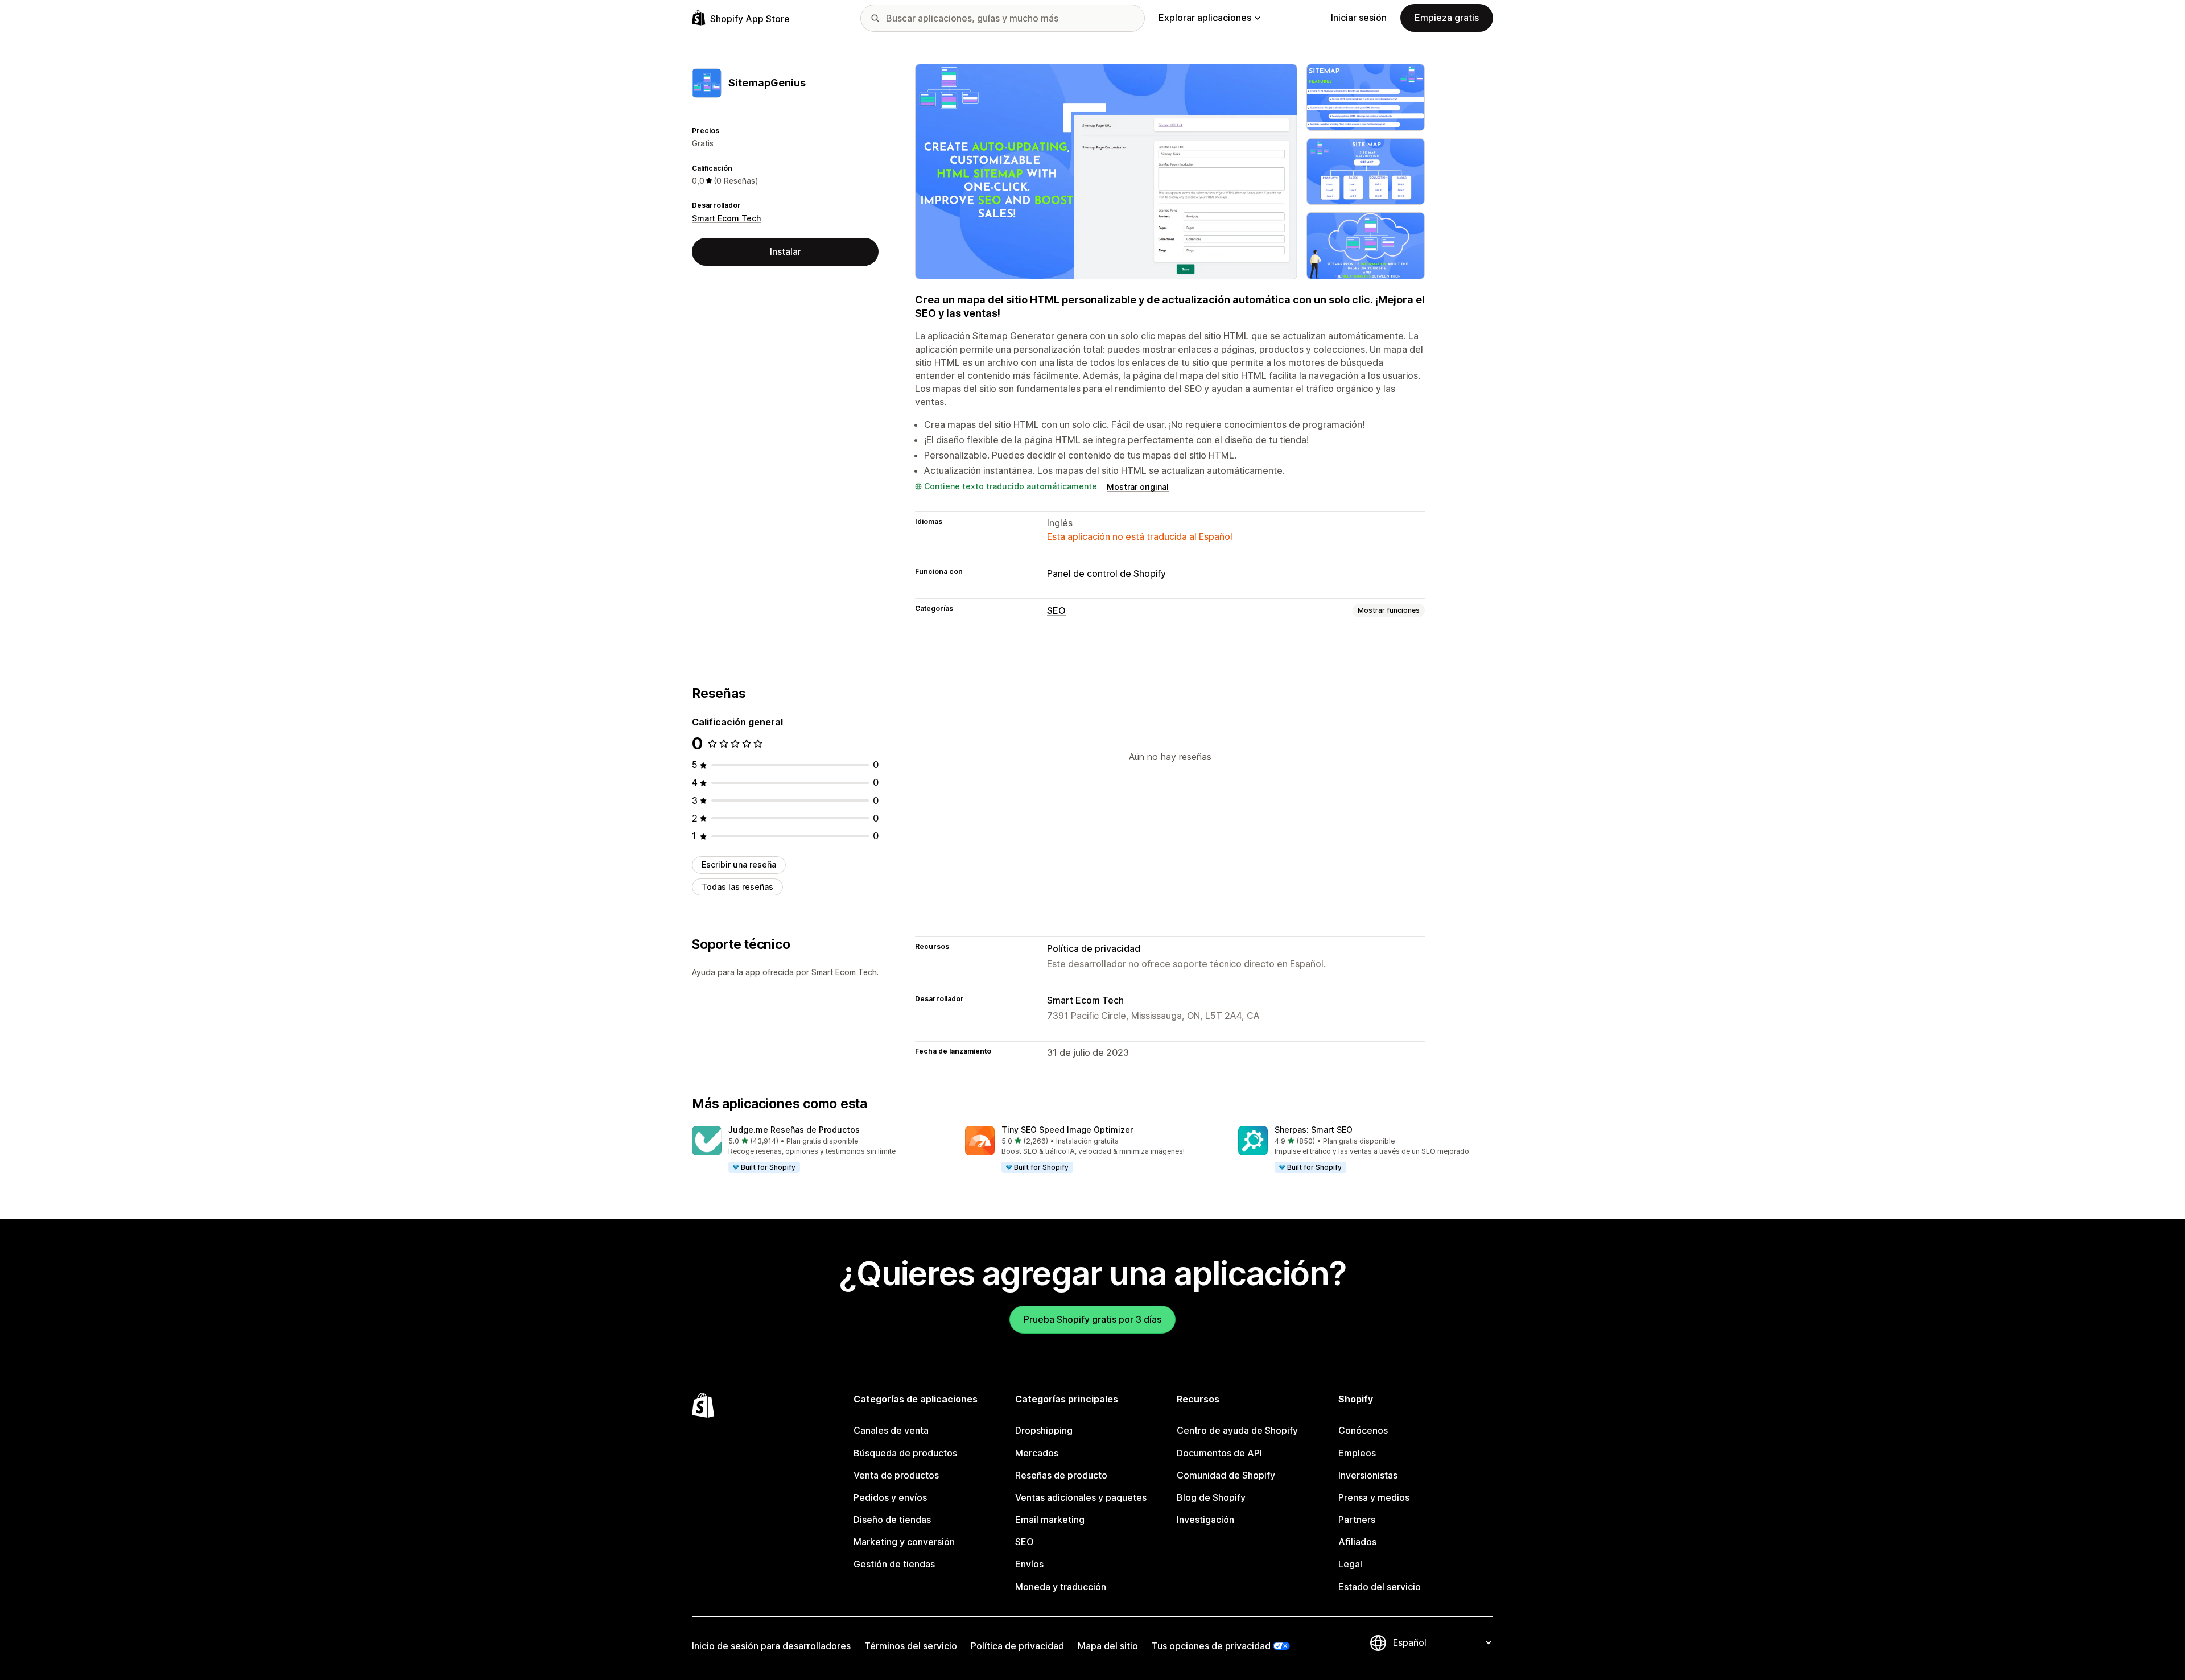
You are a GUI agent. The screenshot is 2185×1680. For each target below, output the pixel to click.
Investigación (1205, 1520)
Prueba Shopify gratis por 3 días (1092, 1319)
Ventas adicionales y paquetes (1081, 1497)
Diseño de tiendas (892, 1520)
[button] (819, 1150)
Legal (1350, 1564)
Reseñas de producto (1061, 1475)
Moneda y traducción (1061, 1587)
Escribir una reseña (739, 864)
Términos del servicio (911, 1646)
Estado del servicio (1380, 1587)
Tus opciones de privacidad (1211, 1646)
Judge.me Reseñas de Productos (794, 1130)
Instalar (786, 251)
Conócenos (1363, 1430)
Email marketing (1050, 1520)
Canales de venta (891, 1430)
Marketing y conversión (904, 1542)
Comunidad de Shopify (1226, 1475)
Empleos (1357, 1453)
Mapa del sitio (1108, 1646)
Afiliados (1357, 1542)
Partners (1357, 1520)
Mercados (1037, 1453)
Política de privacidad (1094, 948)
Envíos (1029, 1564)
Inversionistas (1368, 1475)
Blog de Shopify (1211, 1497)
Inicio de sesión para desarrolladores (771, 1646)
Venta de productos (896, 1475)
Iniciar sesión (1359, 18)
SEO (1056, 610)
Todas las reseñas (737, 887)
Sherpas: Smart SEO (1314, 1130)
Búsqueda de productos (905, 1453)
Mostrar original (1138, 487)
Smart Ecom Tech (726, 218)
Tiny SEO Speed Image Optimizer (1067, 1130)
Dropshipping (1044, 1430)
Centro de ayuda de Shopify (1237, 1430)
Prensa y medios (1374, 1497)
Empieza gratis (1447, 18)
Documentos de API (1219, 1453)
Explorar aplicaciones (1205, 18)
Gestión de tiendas (894, 1564)
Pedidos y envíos (890, 1497)
